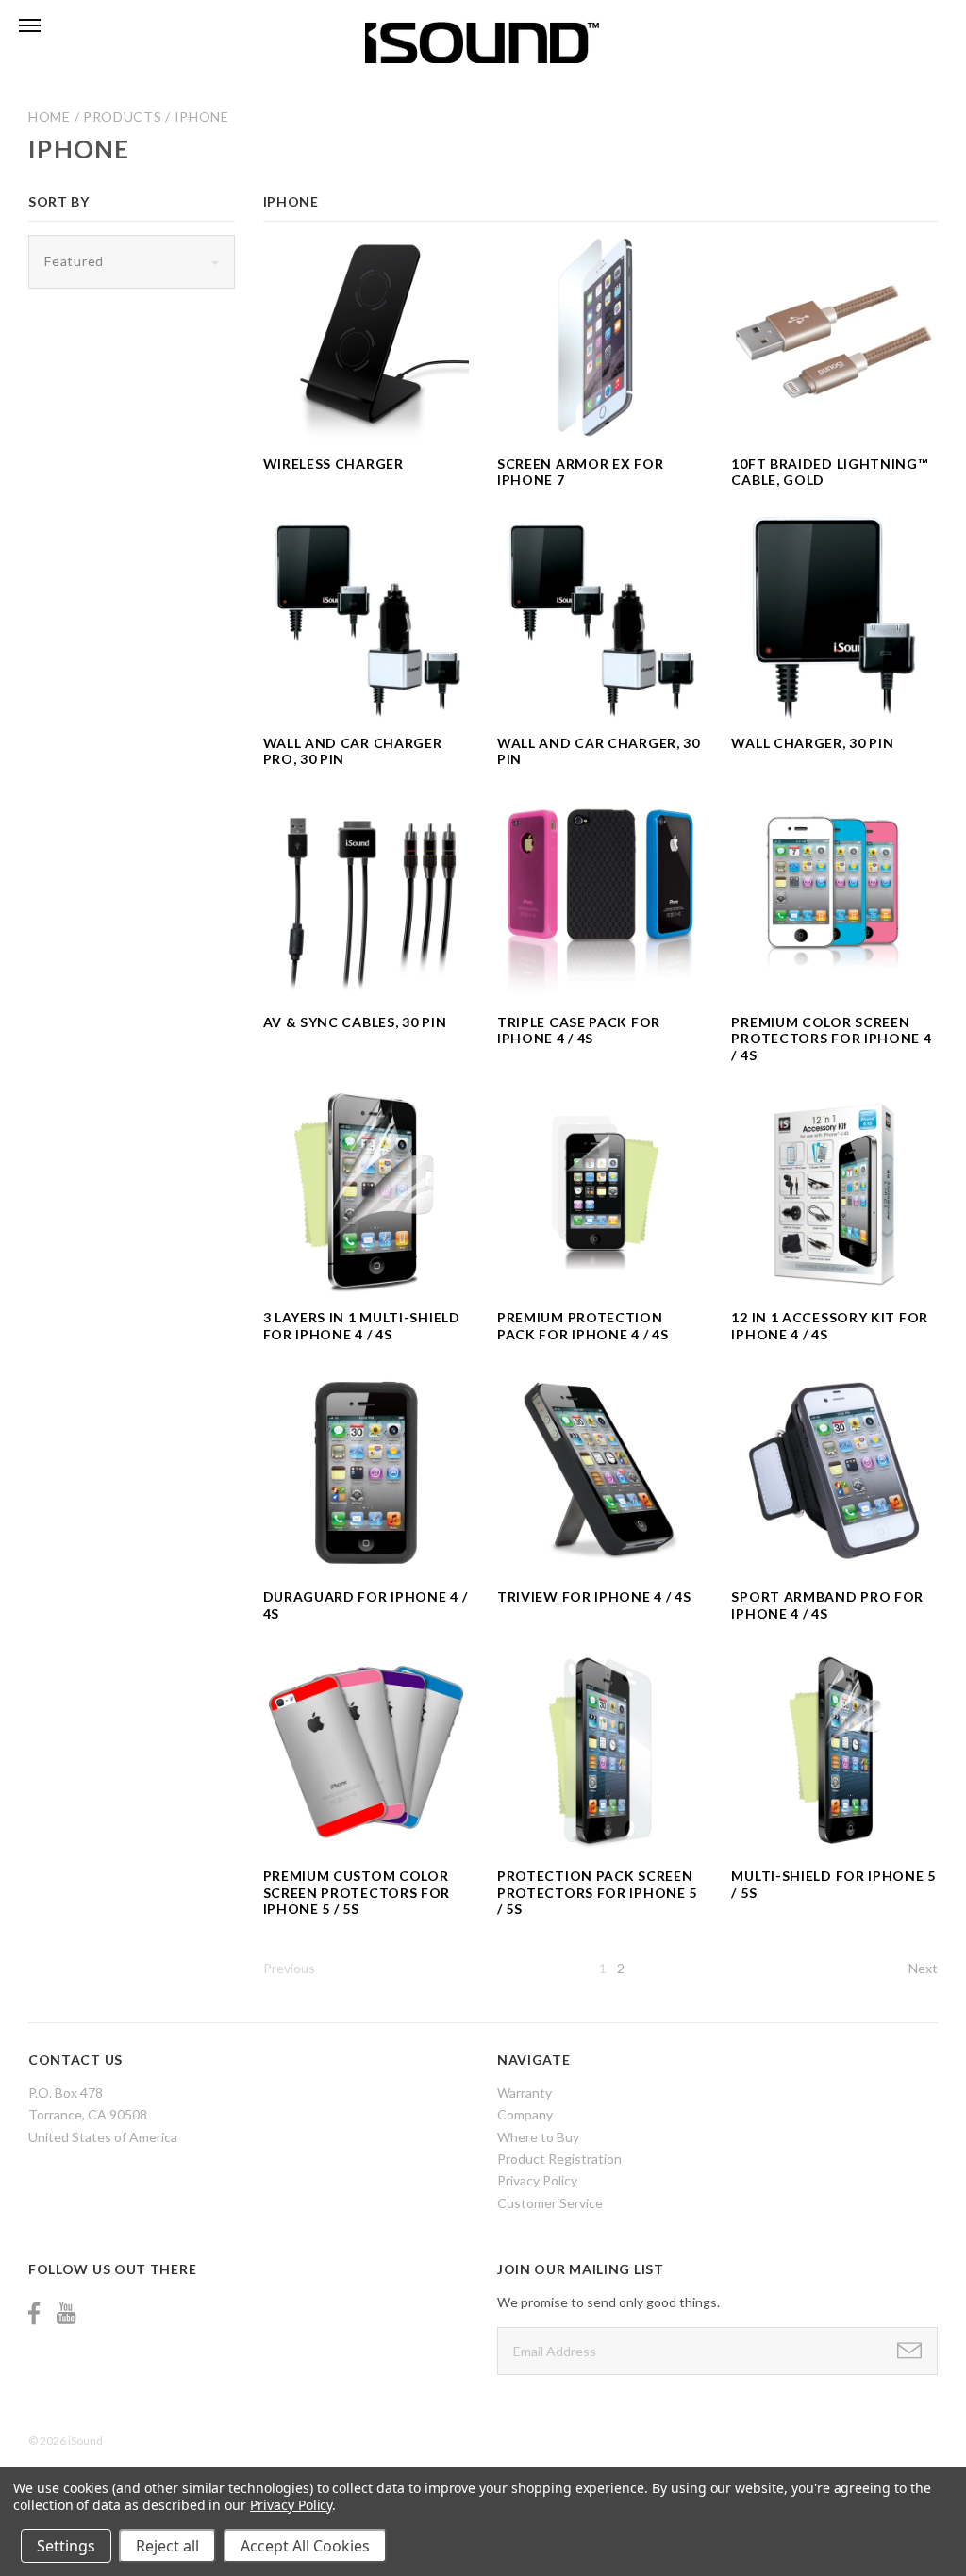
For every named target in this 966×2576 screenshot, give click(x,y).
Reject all (167, 2546)
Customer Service (550, 2203)
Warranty (525, 2093)
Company (525, 2114)
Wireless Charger (333, 464)
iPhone (202, 116)
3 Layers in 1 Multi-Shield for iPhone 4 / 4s (362, 1326)
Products (123, 116)
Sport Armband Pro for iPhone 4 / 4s (827, 1605)
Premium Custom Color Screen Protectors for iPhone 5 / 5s (357, 1892)
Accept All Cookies (305, 2546)
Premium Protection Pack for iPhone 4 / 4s (583, 1326)
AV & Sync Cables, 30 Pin (355, 1022)
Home (50, 116)
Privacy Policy (537, 2180)
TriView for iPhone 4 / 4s (594, 1596)
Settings (66, 2546)
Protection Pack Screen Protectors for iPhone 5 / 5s (597, 1892)
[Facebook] (34, 2313)
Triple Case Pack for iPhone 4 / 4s (579, 1030)
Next (923, 1968)
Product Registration (559, 2159)
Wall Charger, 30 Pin (812, 743)
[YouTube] (66, 2313)
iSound (85, 2441)
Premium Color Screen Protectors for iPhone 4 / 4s (831, 1039)
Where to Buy (538, 2137)
